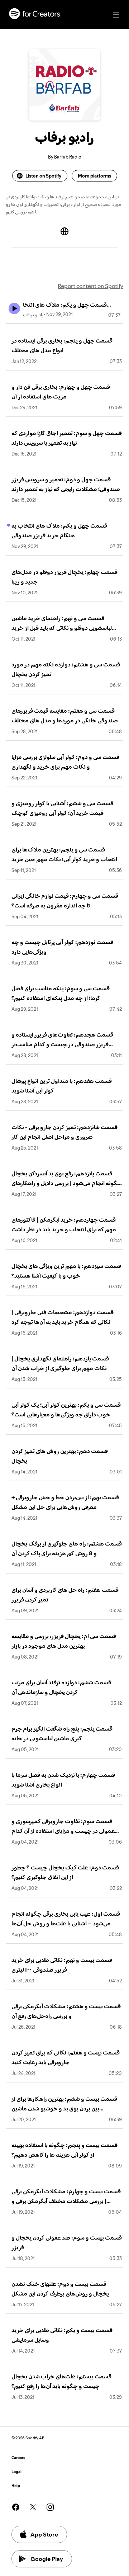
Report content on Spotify (90, 286)
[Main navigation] (116, 15)
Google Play (47, 2559)
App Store (44, 2534)
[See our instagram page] (50, 2507)
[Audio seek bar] (64, 324)
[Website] (64, 231)
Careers (18, 2458)
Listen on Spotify (43, 176)
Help (16, 2486)
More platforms (94, 176)
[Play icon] (14, 308)
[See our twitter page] (33, 2507)
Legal (16, 2472)
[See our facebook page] (16, 2507)
